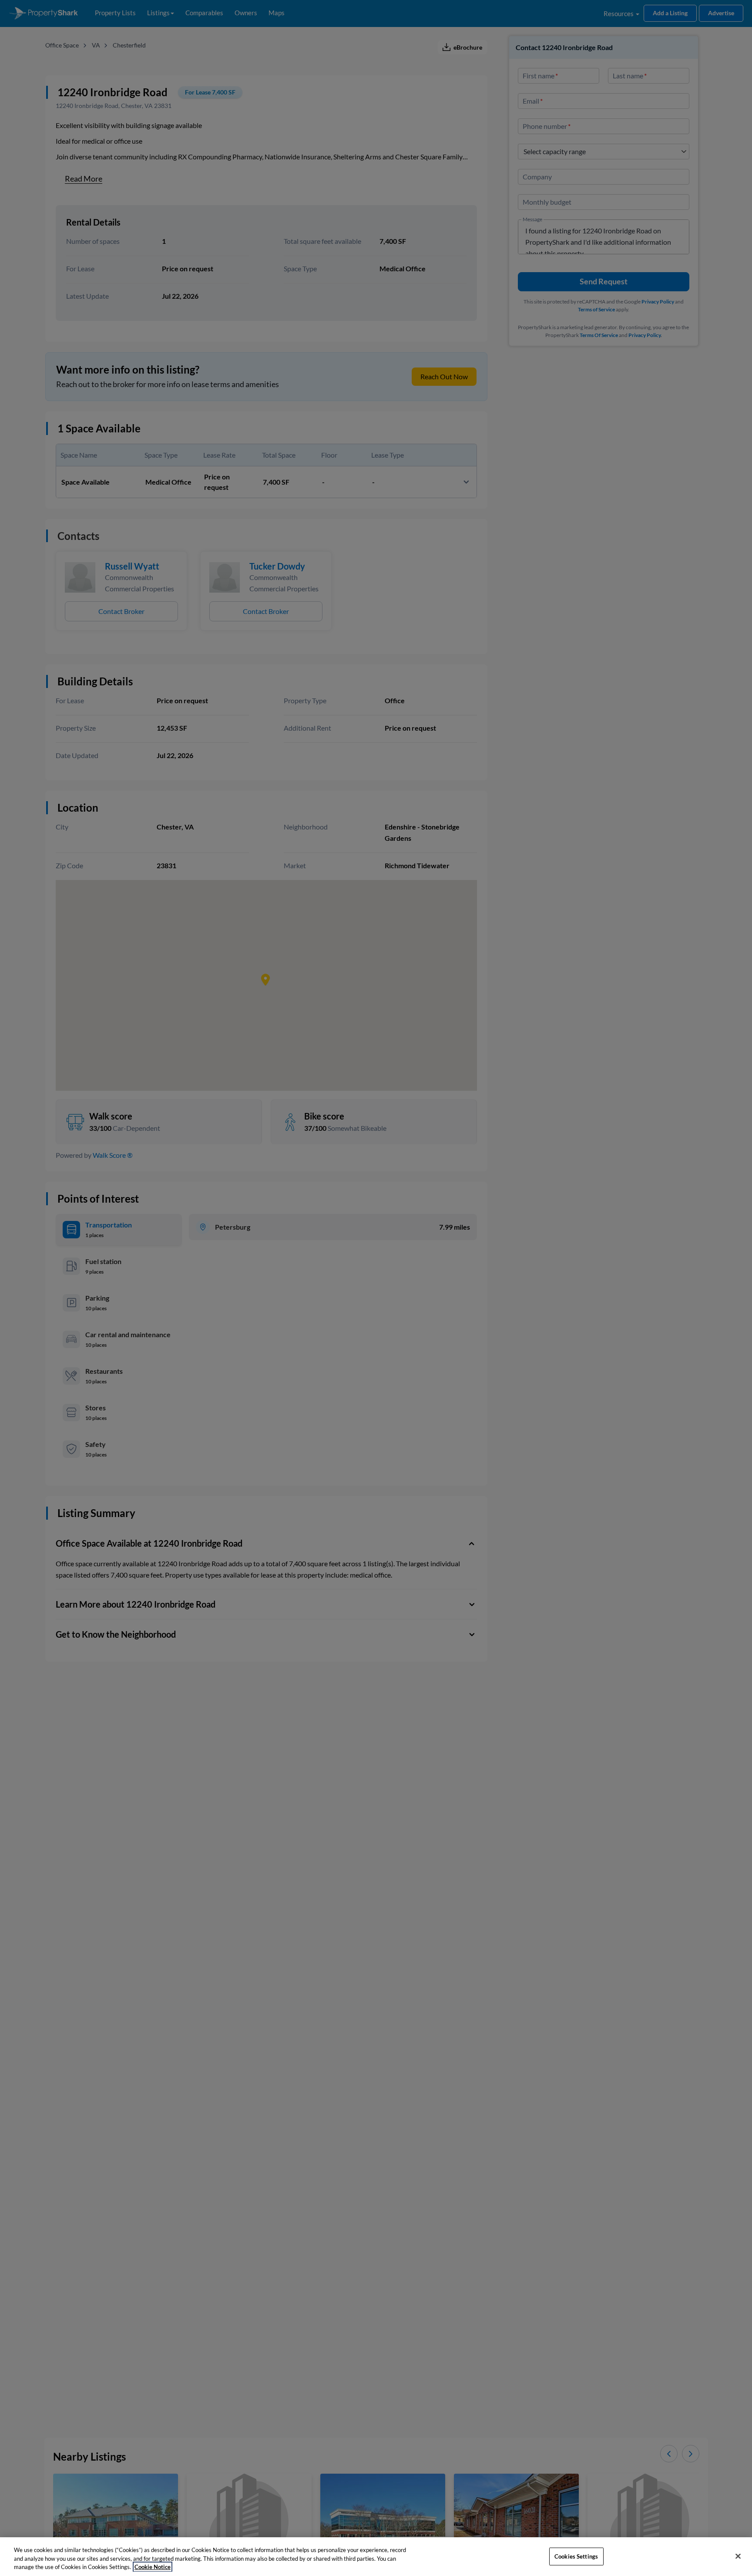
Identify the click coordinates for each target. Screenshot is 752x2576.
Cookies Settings (576, 2556)
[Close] (738, 2556)
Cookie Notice (153, 2567)
